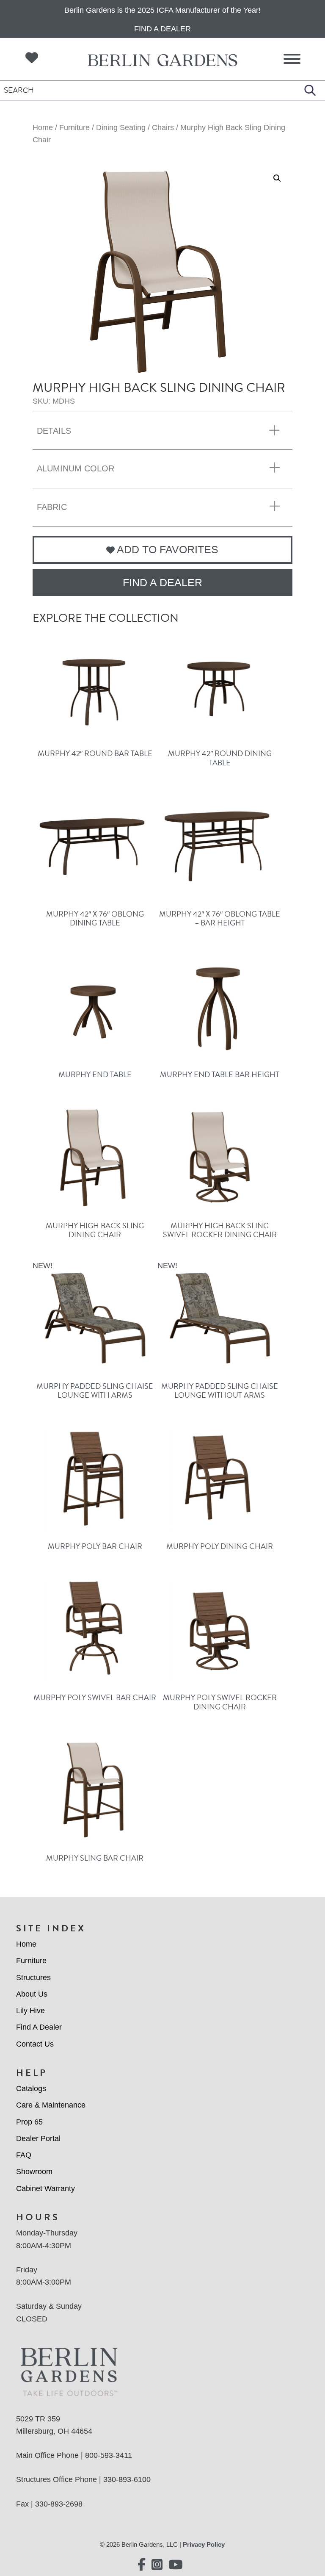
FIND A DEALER (162, 582)
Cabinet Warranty (45, 2188)
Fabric (52, 507)
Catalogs (31, 2088)
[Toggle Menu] (292, 59)
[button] (277, 178)
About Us (32, 1994)
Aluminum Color (76, 468)
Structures (33, 1978)
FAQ (24, 2155)
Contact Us (35, 2044)
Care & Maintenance (51, 2105)
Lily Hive (30, 2011)
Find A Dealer (39, 2027)
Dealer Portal (38, 2138)
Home (43, 127)
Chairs (163, 127)
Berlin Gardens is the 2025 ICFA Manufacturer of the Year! (162, 10)
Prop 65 (29, 2122)
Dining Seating (121, 127)
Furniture (74, 127)
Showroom (34, 2172)
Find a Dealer (162, 29)
